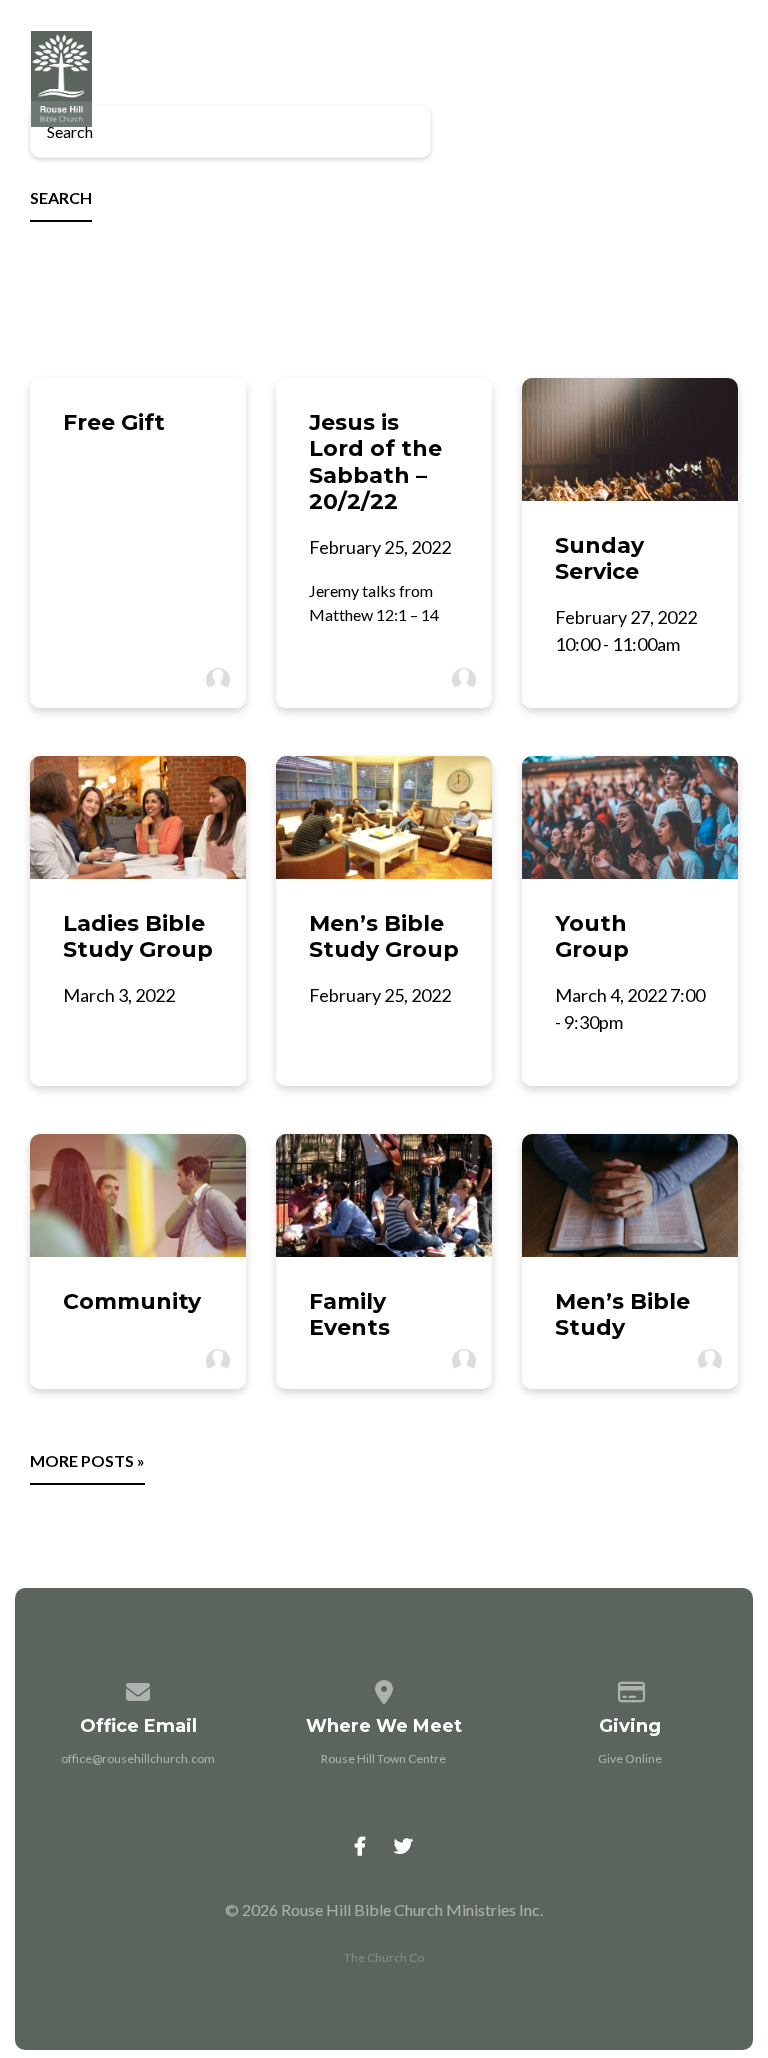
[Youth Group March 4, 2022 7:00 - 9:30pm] (630, 817)
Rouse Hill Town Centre (383, 1758)
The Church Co (384, 1957)
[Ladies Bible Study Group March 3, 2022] (138, 817)
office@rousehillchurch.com (138, 1758)
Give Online (630, 1758)
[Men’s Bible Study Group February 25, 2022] (384, 817)
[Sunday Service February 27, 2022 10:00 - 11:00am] (630, 439)
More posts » (87, 1460)
